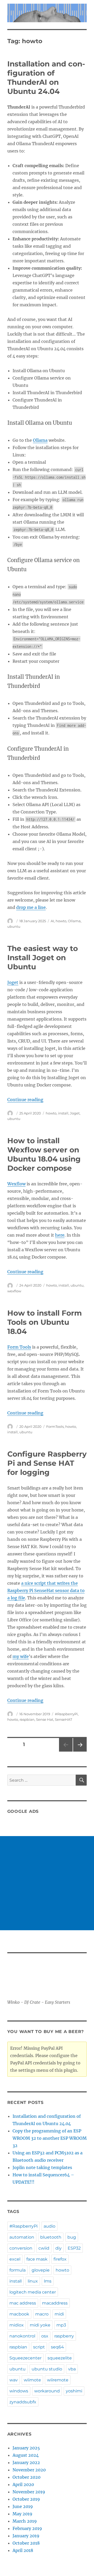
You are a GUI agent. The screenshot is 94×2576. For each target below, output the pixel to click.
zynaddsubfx (23, 2402)
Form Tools (19, 1347)
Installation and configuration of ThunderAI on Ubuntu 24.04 (46, 78)
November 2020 (29, 2470)
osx (45, 2336)
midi (59, 2314)
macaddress (55, 2303)
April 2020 (23, 2484)
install (63, 1113)
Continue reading (25, 1100)
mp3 (61, 2325)
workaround (47, 2391)
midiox (17, 2325)
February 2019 (27, 2528)
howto (61, 921)
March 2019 (25, 2521)
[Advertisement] (47, 1883)
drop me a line (31, 907)
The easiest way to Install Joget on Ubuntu (43, 958)
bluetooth (51, 2237)
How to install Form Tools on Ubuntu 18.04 (45, 1322)
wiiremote (58, 2380)
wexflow (14, 1291)
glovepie (41, 2270)
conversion (21, 2248)
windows (19, 2391)
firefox (60, 2259)
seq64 (57, 2347)
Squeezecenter (25, 2358)
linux (33, 2281)
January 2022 (26, 2462)
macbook (19, 2314)
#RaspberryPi (66, 1714)
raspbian (27, 1719)
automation (22, 2237)
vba (72, 2369)
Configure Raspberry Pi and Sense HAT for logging (47, 1463)
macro (42, 2314)
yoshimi (74, 2391)
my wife (21, 1656)
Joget (13, 982)
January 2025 (26, 2448)
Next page (80, 1751)
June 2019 (23, 2506)
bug (72, 2237)
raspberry (64, 2336)
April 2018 (23, 2550)
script (39, 2347)
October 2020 (27, 2477)
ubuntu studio (47, 2369)
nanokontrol (22, 2336)
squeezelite (60, 2358)
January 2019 (26, 2536)
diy (58, 2248)
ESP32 (74, 2248)
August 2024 (26, 2455)
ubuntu (14, 926)
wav (14, 2380)
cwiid (44, 2248)
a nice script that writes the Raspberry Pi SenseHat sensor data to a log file (46, 1590)
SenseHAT (63, 1719)
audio (49, 2226)
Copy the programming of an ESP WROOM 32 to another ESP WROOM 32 (50, 2138)
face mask (37, 2259)
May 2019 (22, 2514)
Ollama (40, 440)
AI (52, 921)
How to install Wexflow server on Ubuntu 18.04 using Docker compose (44, 1154)
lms (48, 2281)
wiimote (32, 2380)
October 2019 (26, 2499)
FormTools (55, 1426)
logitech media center (33, 2292)
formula (17, 2270)
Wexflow (16, 1184)
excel (15, 2259)
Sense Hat (45, 1719)
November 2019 (29, 2492)
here (60, 1235)
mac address (23, 2303)
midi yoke (40, 2325)
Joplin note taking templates (42, 2167)
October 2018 (26, 2543)
